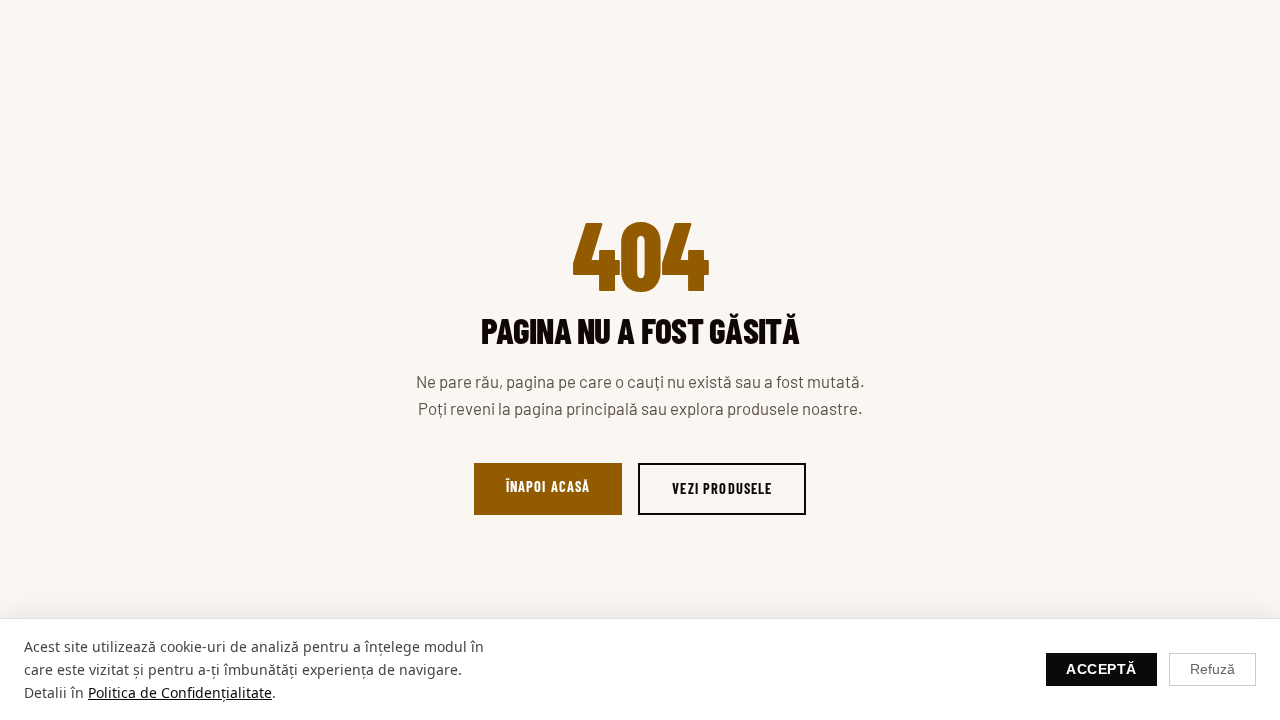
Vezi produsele (722, 488)
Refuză (1212, 669)
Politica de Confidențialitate (180, 692)
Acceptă (1101, 669)
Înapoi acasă (548, 486)
